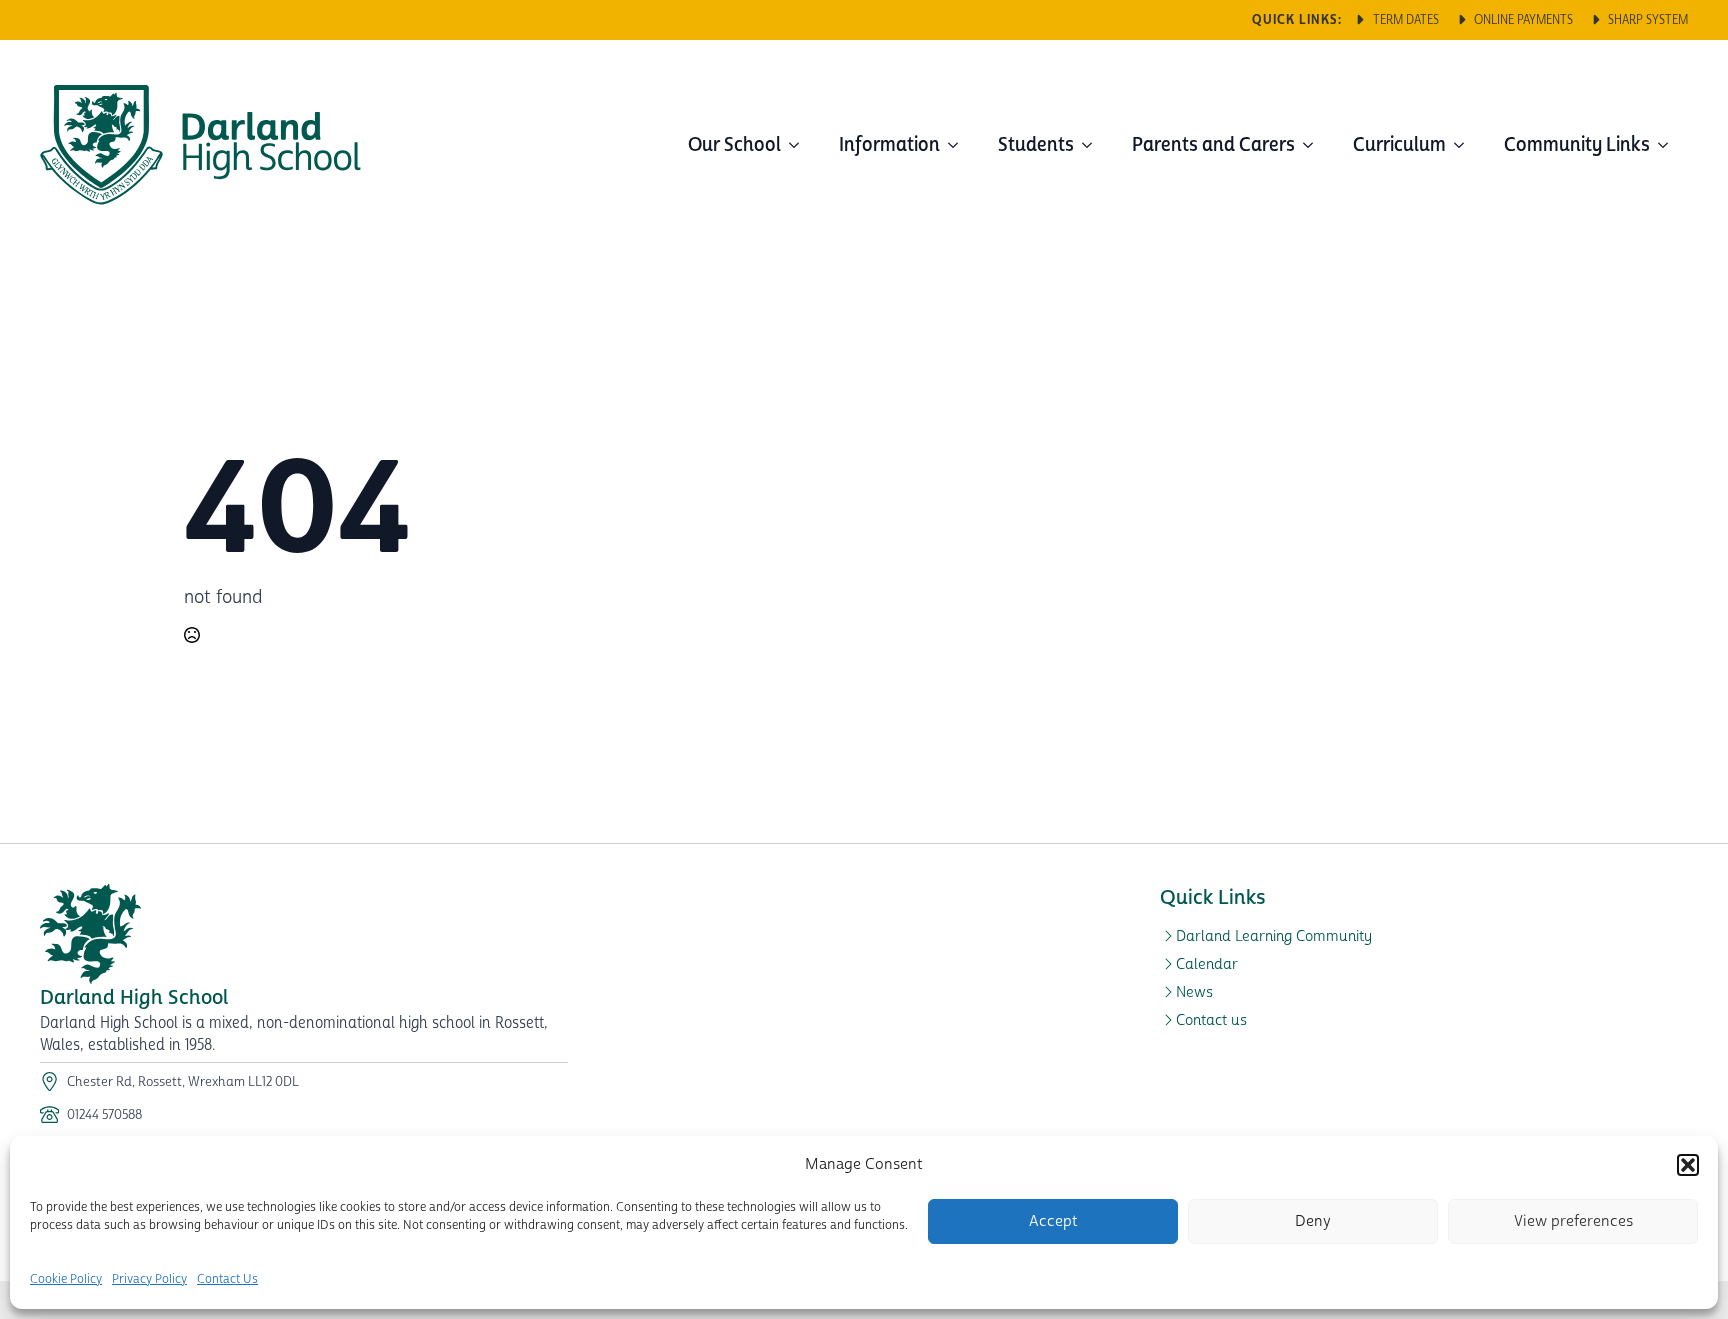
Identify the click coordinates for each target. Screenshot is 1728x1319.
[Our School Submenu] (800, 145)
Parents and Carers (1213, 144)
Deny (1313, 1221)
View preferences (1573, 1221)
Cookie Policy (66, 1279)
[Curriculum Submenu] (1465, 145)
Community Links (1577, 144)
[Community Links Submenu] (1669, 145)
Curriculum (1399, 144)
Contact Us (227, 1279)
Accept (1053, 1221)
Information (889, 144)
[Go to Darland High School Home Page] (200, 145)
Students (1036, 144)
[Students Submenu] (1093, 145)
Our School (734, 144)
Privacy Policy (149, 1279)
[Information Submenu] (959, 145)
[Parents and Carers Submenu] (1314, 145)
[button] (1688, 1165)
